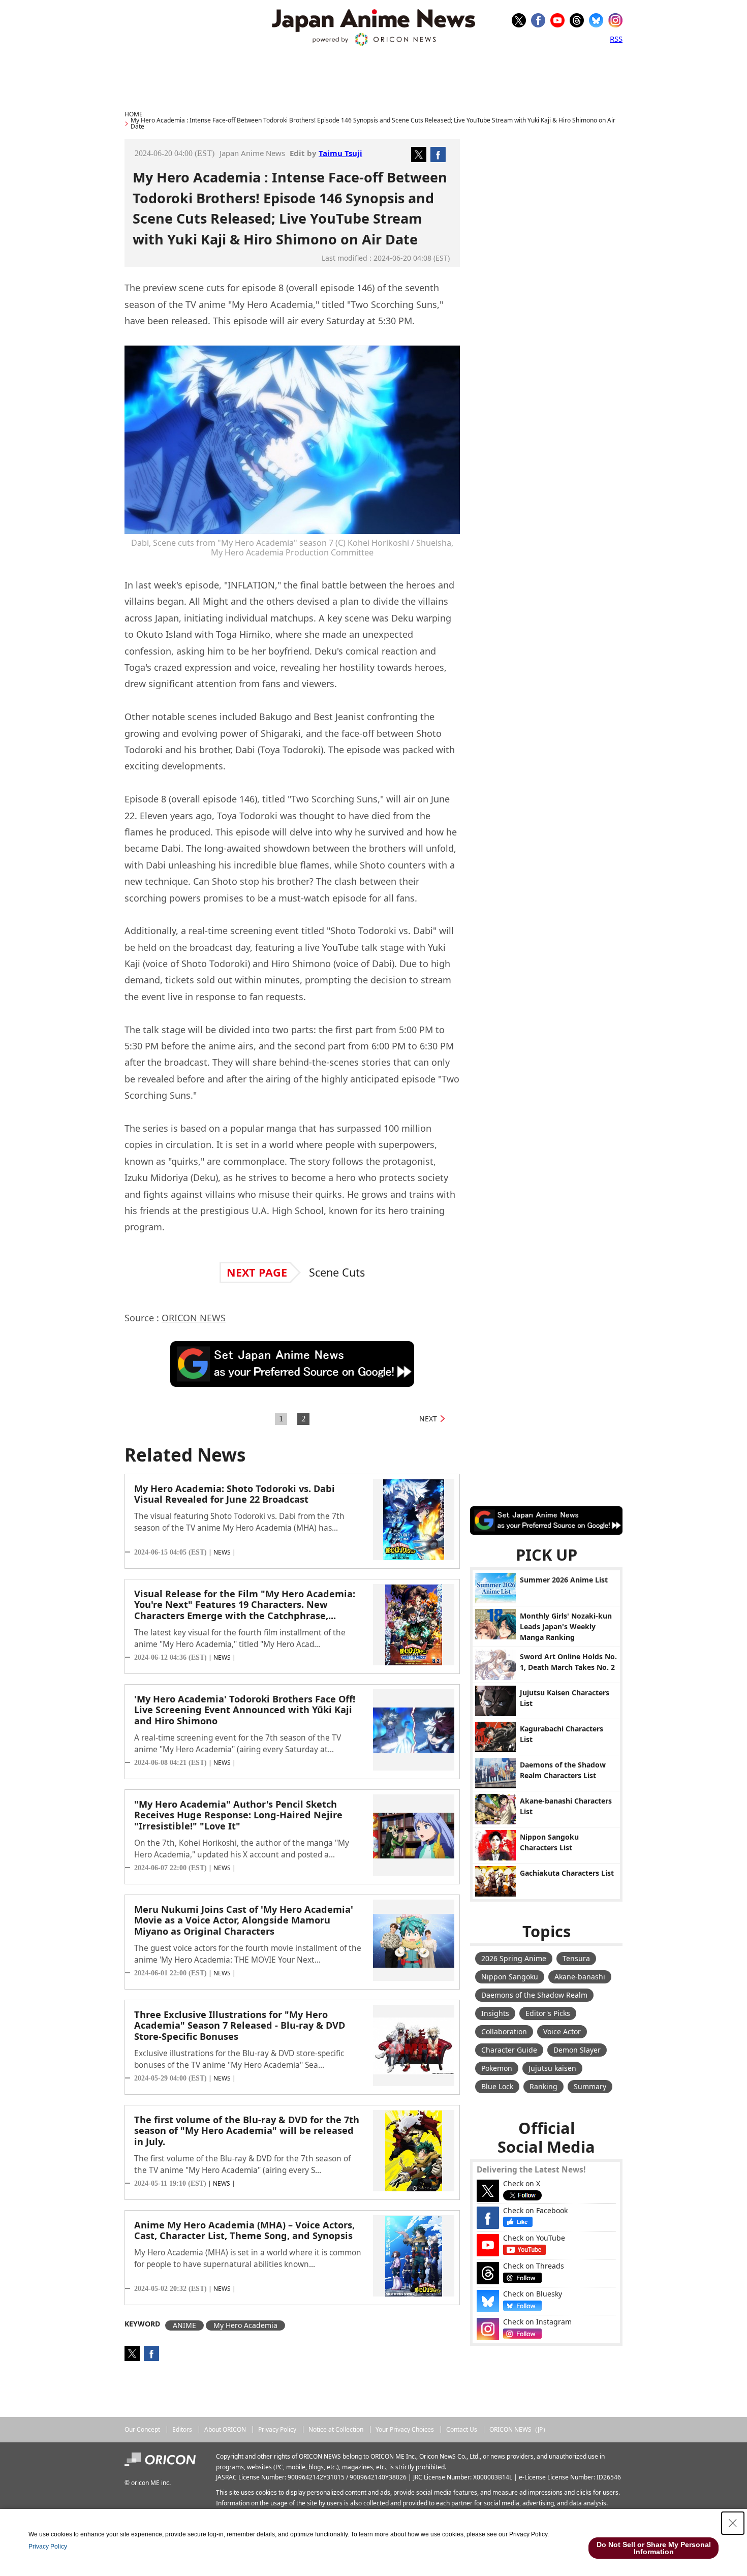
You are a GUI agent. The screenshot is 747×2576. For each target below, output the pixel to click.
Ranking (543, 2086)
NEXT (428, 1419)
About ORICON (225, 2429)
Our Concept (142, 2429)
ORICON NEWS (194, 1318)
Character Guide (509, 2050)
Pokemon (497, 2068)
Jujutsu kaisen (552, 2068)
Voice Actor (562, 2031)
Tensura (576, 1958)
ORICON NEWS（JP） (519, 2429)
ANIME (184, 2325)
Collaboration (504, 2031)
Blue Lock (497, 2086)
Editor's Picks (548, 2013)
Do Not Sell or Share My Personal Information (654, 2548)
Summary (590, 2086)
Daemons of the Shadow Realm (534, 1995)
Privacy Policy (277, 2429)
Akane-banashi (580, 1977)
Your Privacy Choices (405, 2429)
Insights (495, 2013)
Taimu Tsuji (340, 153)
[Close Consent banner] (733, 2523)
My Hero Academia (245, 2325)
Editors (182, 2429)
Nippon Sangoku (510, 1977)
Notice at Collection (336, 2429)
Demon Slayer (577, 2050)
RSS (616, 39)
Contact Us (462, 2429)
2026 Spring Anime (514, 1958)
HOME (134, 114)
